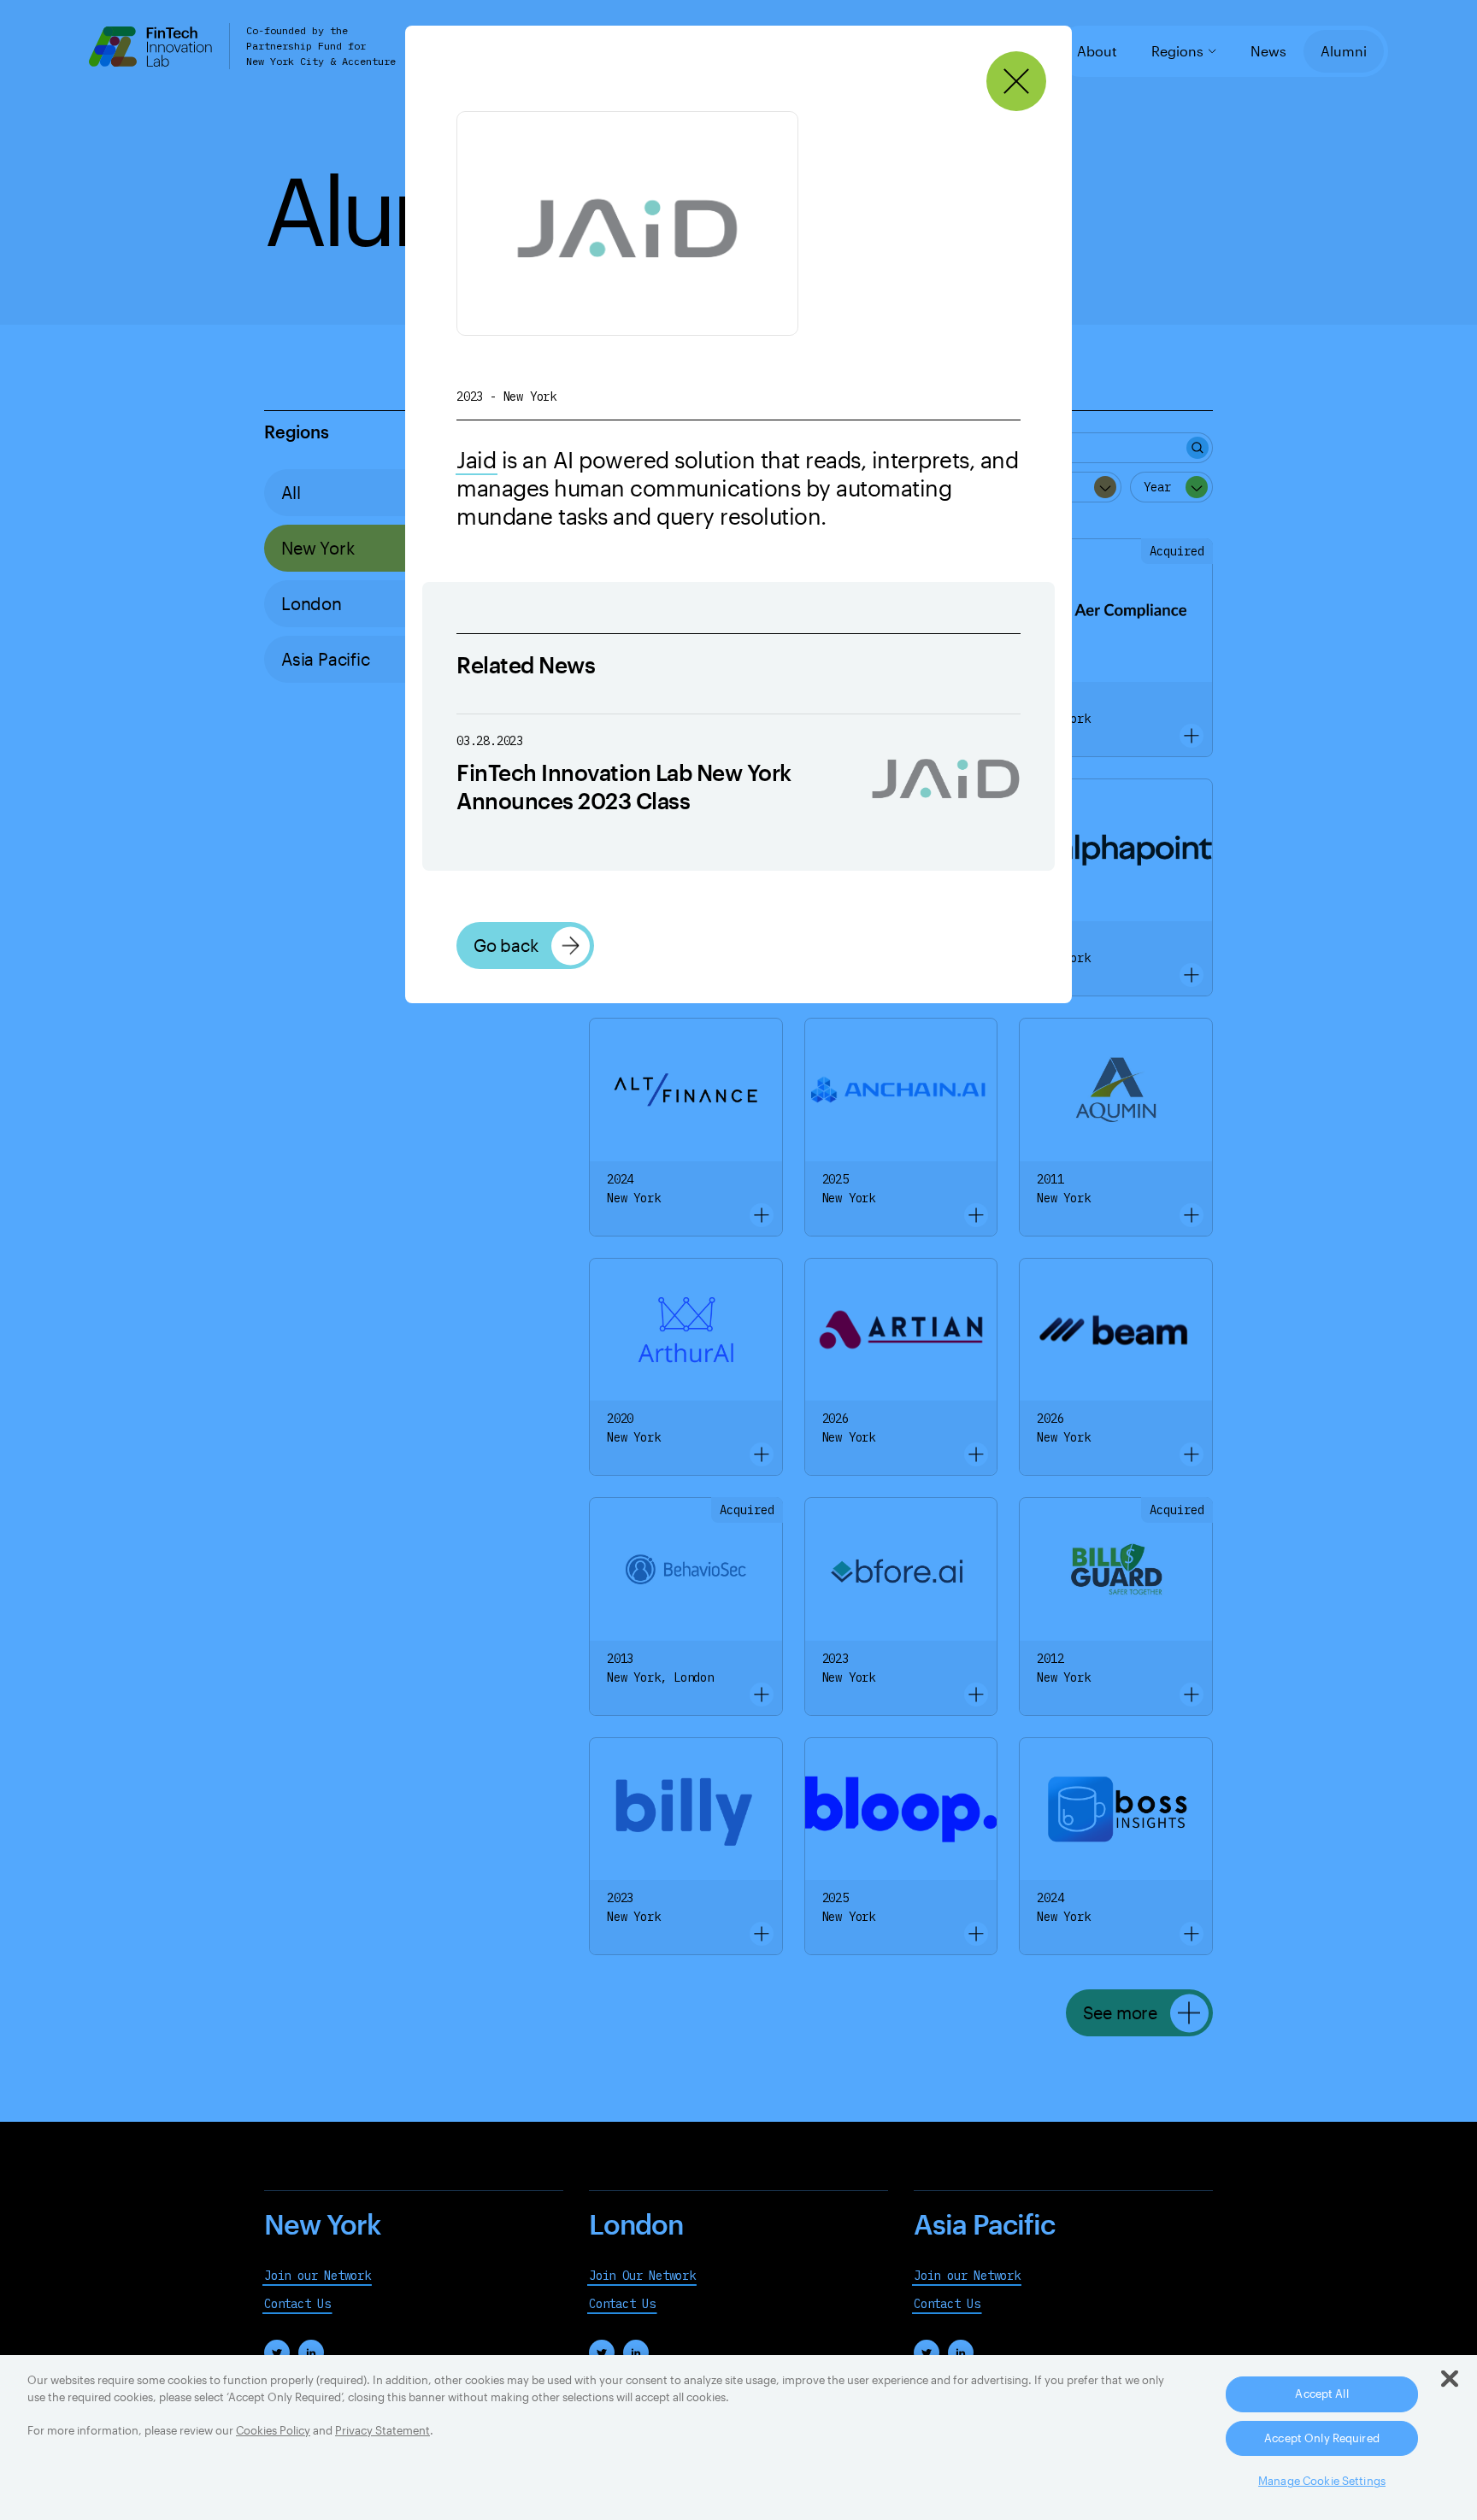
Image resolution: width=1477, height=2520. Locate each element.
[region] (738, 2438)
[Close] (1017, 82)
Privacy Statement (382, 2430)
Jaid (476, 459)
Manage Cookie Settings (1322, 2481)
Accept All (1321, 2394)
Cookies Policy (273, 2430)
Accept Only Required (1322, 2438)
